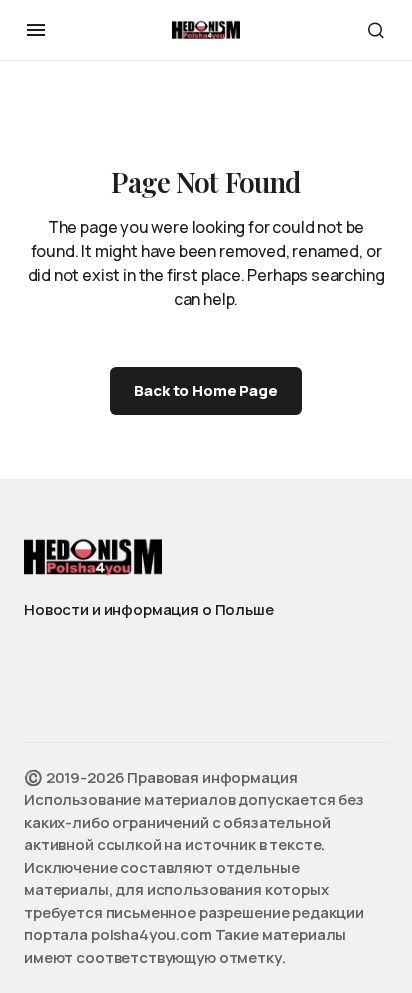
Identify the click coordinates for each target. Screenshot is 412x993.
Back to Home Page (205, 390)
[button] (36, 30)
